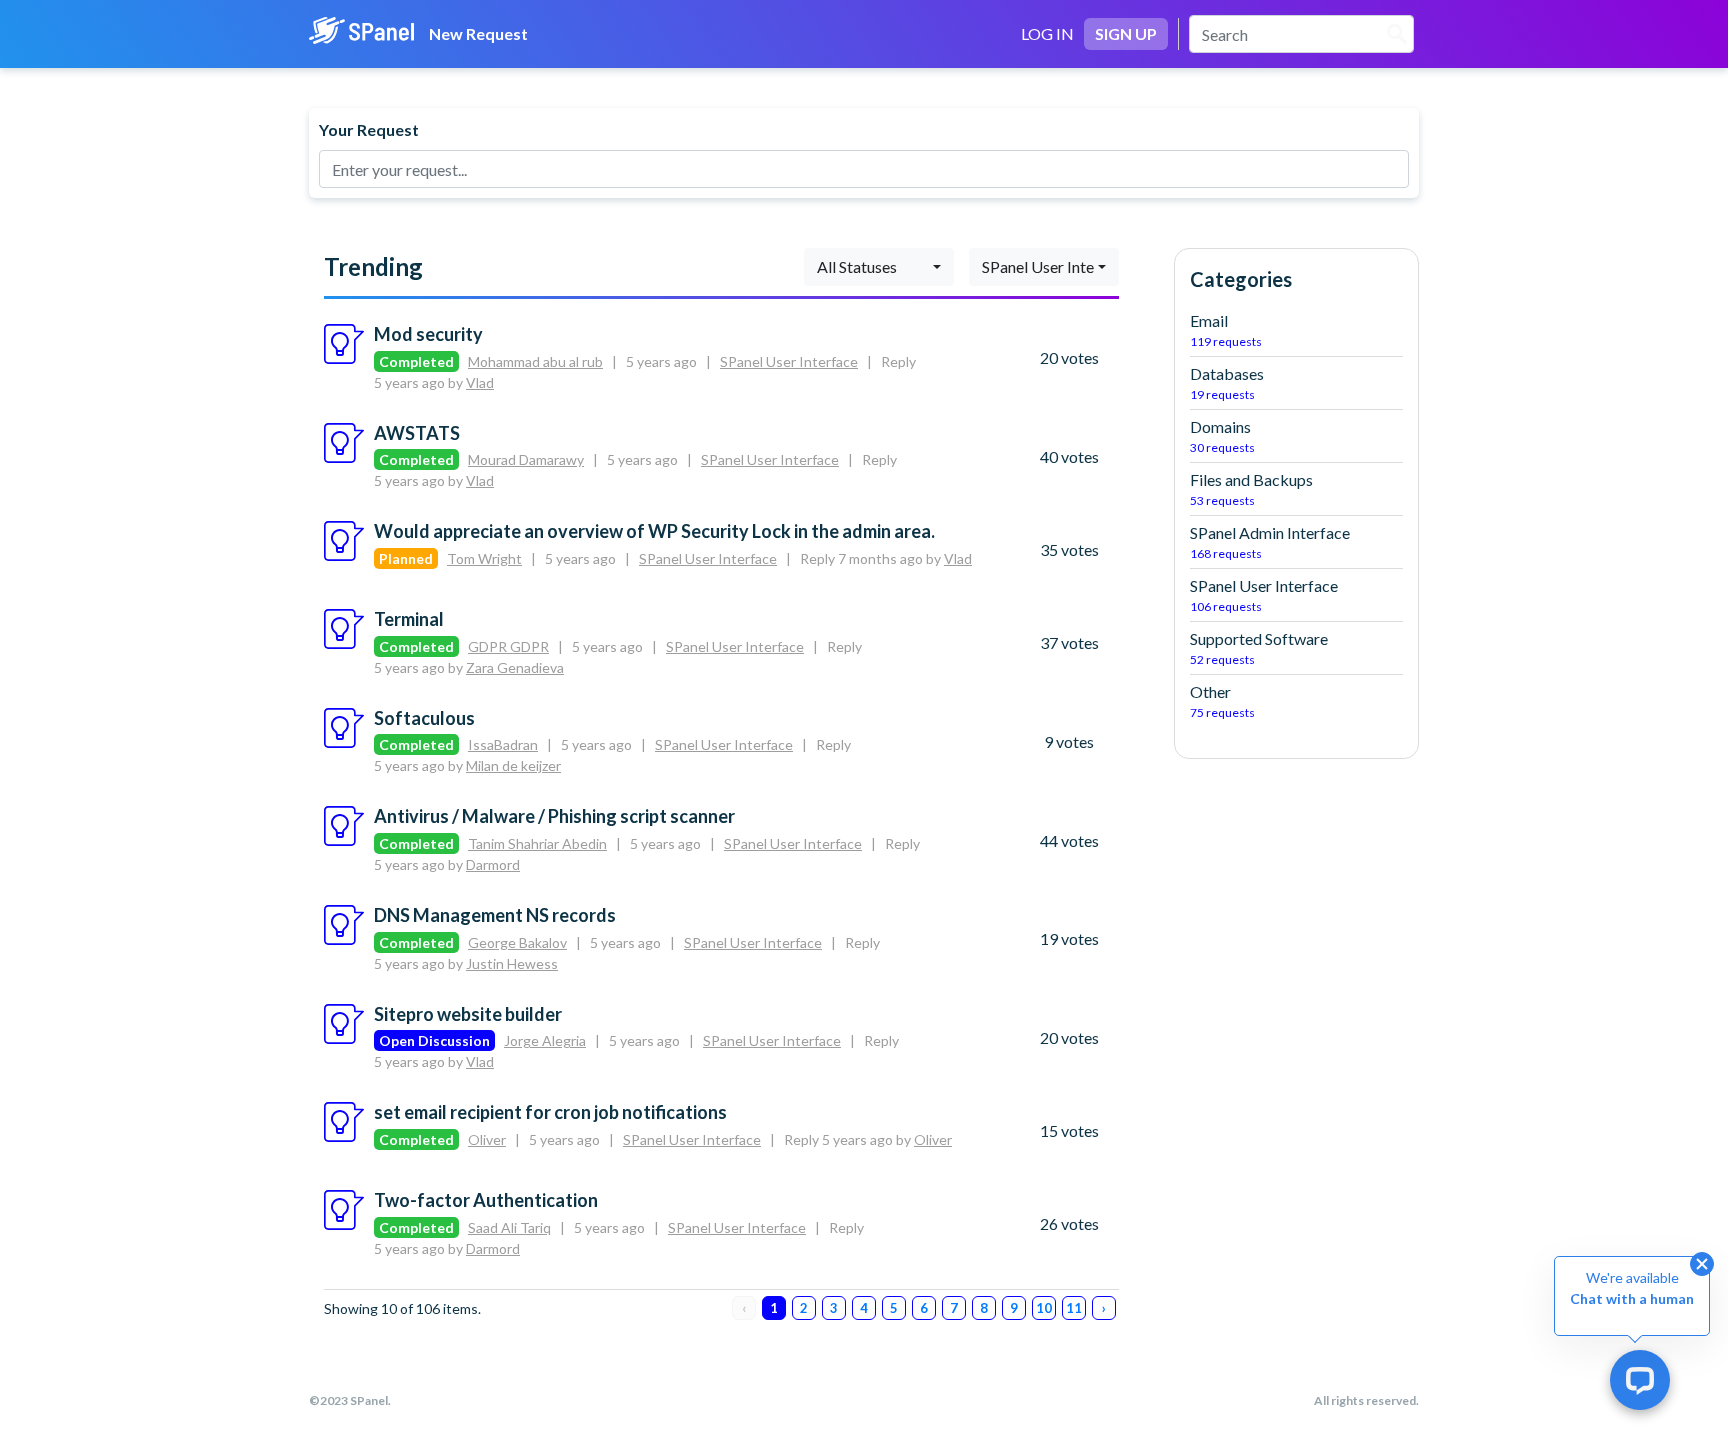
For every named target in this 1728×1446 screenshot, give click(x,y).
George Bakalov (517, 942)
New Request (478, 33)
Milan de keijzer (513, 765)
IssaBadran (503, 744)
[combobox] (879, 267)
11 (1074, 1308)
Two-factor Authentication (486, 1200)
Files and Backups (1251, 489)
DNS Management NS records (495, 915)
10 (1044, 1308)
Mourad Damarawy (526, 459)
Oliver (487, 1139)
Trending (373, 266)
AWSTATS (417, 433)
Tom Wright (484, 558)
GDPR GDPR (508, 646)
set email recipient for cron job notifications (550, 1112)
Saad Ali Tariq (509, 1227)
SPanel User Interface (789, 361)
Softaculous (424, 718)
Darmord (493, 864)
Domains (1222, 436)
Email (1226, 330)
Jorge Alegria (545, 1040)
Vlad (480, 382)
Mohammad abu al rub (535, 361)
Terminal (409, 619)
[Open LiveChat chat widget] (1640, 1380)
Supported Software (1259, 648)
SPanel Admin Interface (1270, 542)
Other (1222, 701)
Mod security (428, 334)
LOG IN (1047, 33)
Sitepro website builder (468, 1014)
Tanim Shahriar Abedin (537, 843)
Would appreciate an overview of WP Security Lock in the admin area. (654, 531)
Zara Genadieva (515, 667)
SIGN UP (1126, 33)
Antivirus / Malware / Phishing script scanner (554, 816)
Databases (1227, 383)
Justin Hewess (512, 963)
